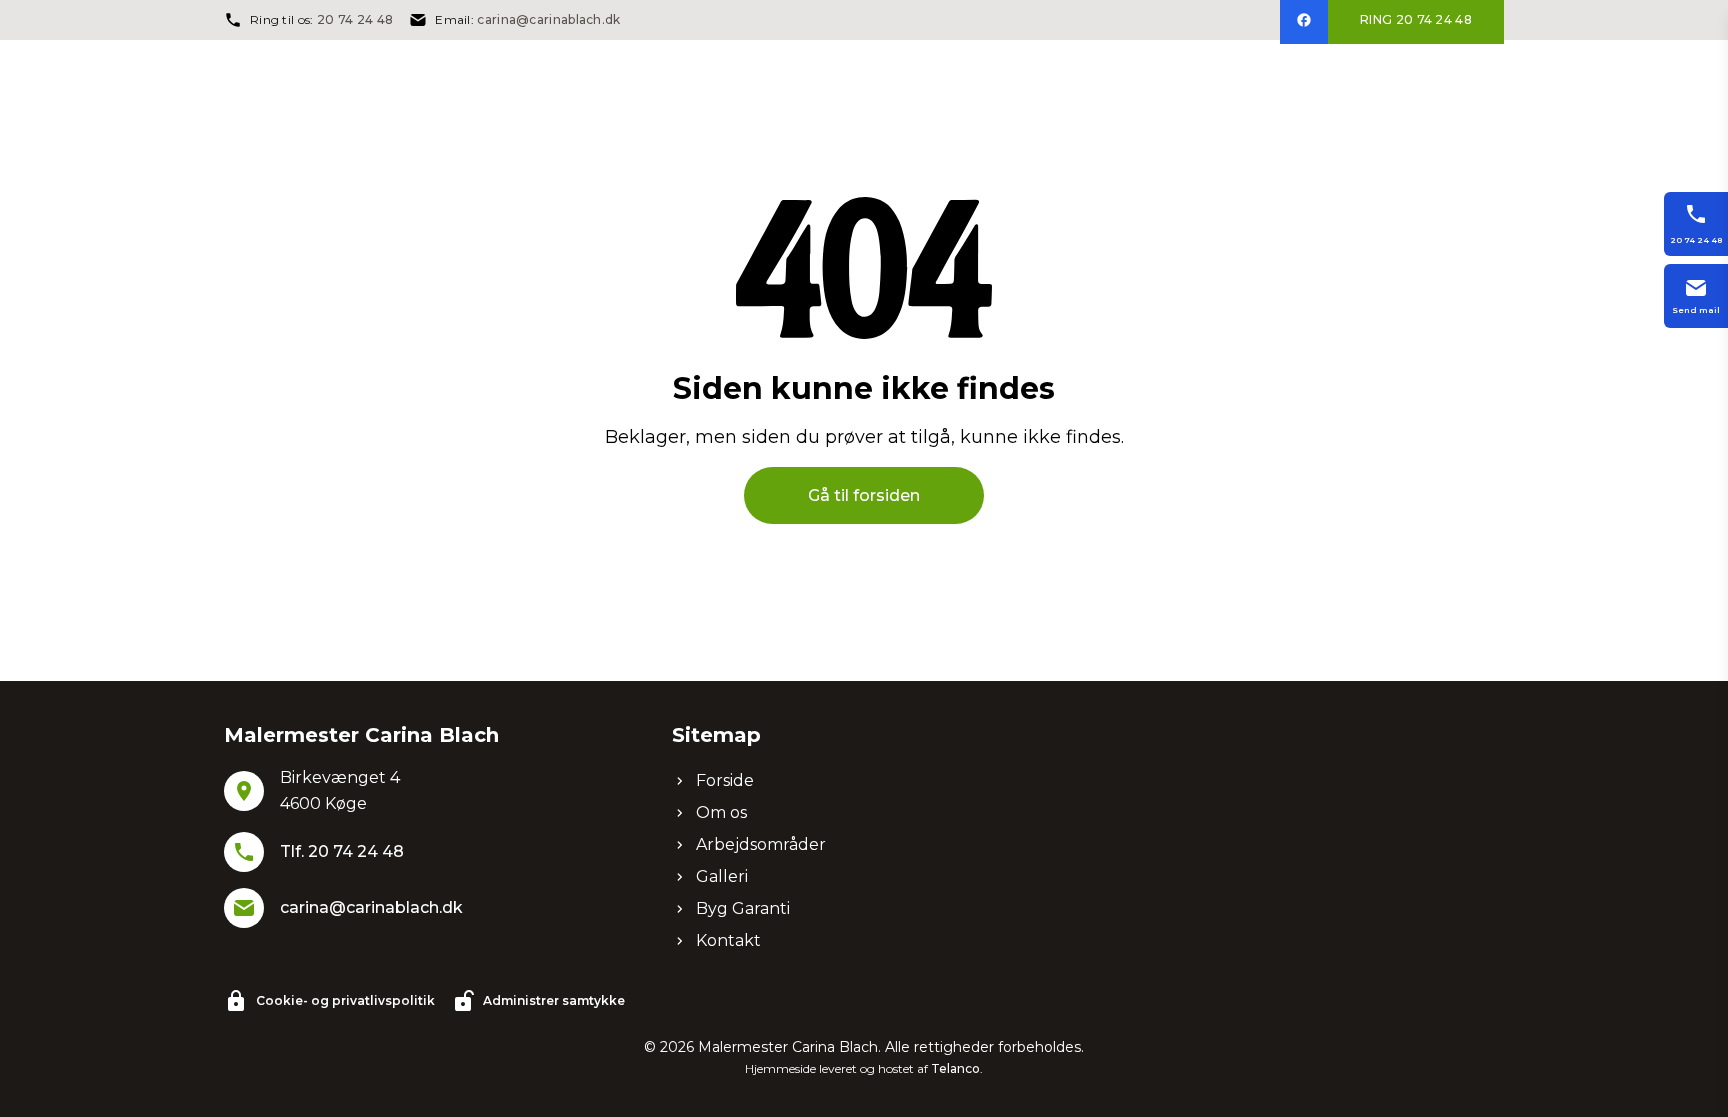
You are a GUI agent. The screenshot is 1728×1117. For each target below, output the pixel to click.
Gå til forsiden (864, 495)
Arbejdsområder (761, 844)
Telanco (955, 1068)
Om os (721, 812)
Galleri (722, 876)
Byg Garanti (743, 908)
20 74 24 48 (355, 19)
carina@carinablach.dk (548, 19)
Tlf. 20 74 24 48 (342, 851)
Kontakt (728, 940)
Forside (725, 780)
